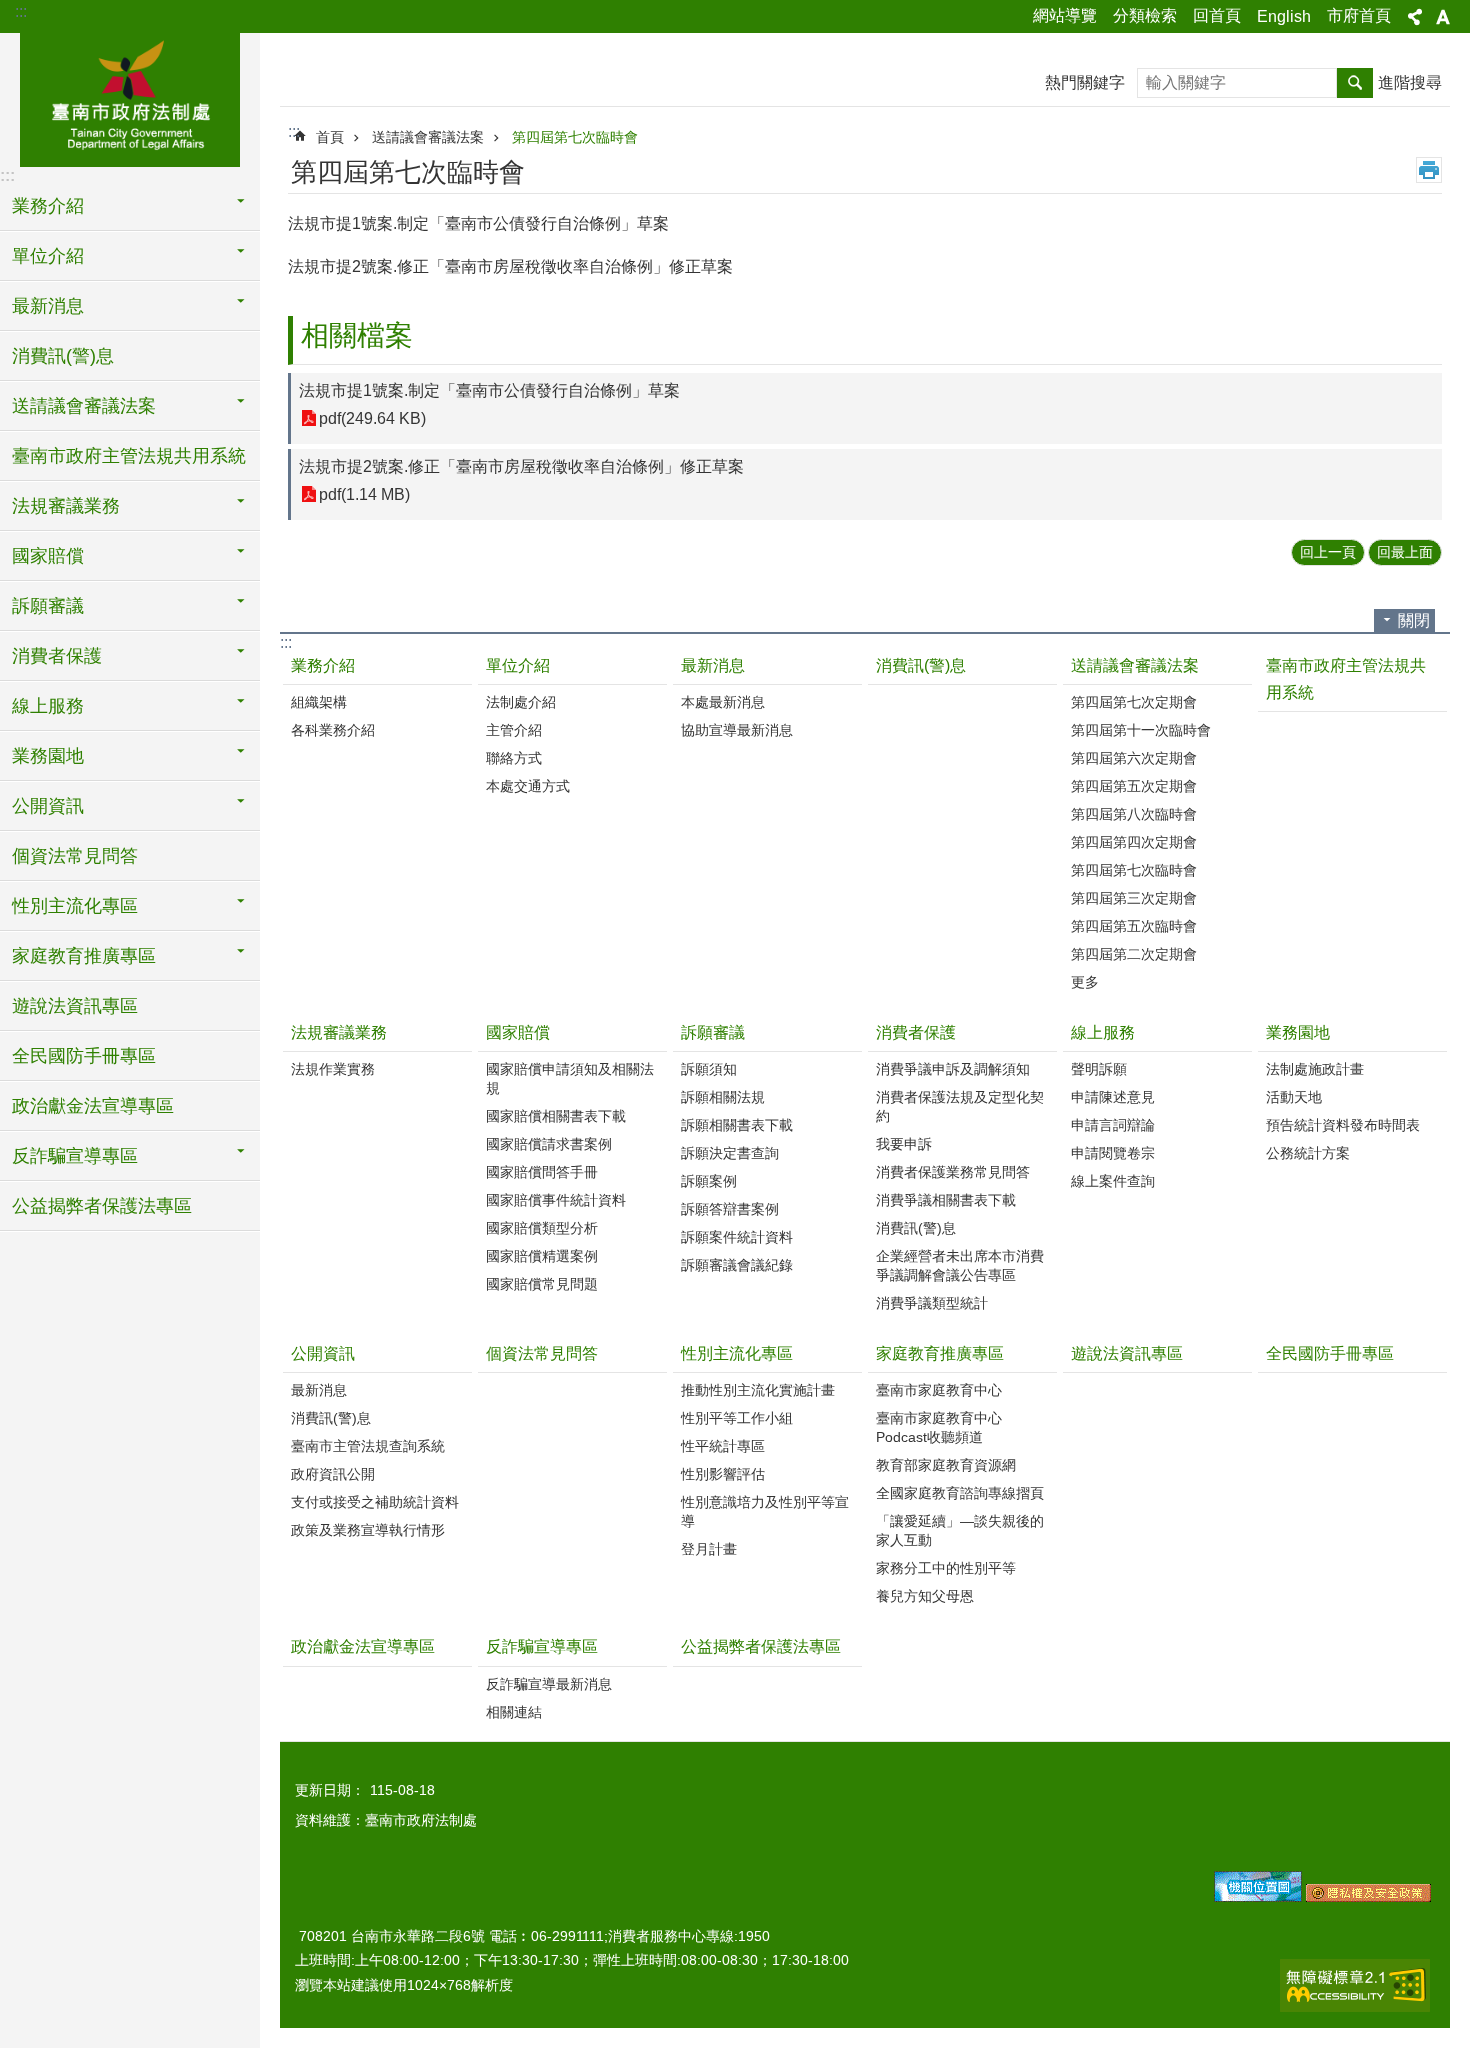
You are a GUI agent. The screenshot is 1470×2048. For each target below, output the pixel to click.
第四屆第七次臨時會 (575, 137)
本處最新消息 (723, 702)
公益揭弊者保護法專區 (102, 1206)
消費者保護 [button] (57, 656)
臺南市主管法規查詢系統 (368, 1446)
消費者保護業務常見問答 (953, 1172)
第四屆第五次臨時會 (1134, 926)
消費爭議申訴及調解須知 (953, 1069)
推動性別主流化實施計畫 (758, 1390)
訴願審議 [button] (48, 606)
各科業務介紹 (333, 730)
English (1284, 16)
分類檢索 (1145, 15)
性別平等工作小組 (737, 1418)
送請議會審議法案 (428, 137)
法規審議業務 (339, 1032)
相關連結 (514, 1712)
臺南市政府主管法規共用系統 (129, 456)
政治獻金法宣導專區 (93, 1106)
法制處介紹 (521, 702)
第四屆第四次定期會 (1134, 842)
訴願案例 (709, 1181)
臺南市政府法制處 (130, 97)
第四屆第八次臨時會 (1134, 814)
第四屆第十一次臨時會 (1141, 730)
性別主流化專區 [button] (75, 906)
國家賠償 (518, 1032)
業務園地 (1298, 1032)
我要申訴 (904, 1144)
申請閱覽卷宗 (1113, 1153)
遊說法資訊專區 (75, 1006)
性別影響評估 (723, 1474)
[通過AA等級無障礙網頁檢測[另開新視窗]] (1355, 1985)
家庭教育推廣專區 (940, 1353)
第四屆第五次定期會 (1134, 786)
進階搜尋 (1410, 82)
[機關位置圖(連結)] (1258, 1897)
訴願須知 (709, 1069)
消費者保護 (916, 1032)
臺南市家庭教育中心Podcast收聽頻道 (939, 1427)
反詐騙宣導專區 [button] (75, 1156)
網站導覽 (1065, 15)
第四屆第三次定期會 (1134, 898)
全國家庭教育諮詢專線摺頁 (960, 1493)
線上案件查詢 (1113, 1181)
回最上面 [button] (1405, 552)
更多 (1085, 982)
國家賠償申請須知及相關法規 (570, 1078)
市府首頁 (1359, 15)
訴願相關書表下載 (737, 1125)
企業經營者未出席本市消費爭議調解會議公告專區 (960, 1265)
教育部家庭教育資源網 (946, 1465)
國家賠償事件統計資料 (556, 1200)
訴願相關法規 (723, 1097)
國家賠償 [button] (48, 556)
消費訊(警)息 (63, 356)
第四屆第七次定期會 (1134, 702)
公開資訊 (323, 1353)
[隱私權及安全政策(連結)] (1368, 1897)
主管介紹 (514, 730)
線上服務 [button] (48, 706)
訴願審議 (713, 1032)
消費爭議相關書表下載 (946, 1200)
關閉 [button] (1414, 620)
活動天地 (1294, 1097)
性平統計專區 (723, 1446)
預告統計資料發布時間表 (1343, 1125)
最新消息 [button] (48, 306)
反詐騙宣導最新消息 (549, 1684)
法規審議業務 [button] (66, 506)
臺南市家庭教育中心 (939, 1390)
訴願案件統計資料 (737, 1237)
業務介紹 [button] (48, 206)
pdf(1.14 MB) (364, 494)
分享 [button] (1415, 17)
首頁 (330, 137)
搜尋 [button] (1355, 83)
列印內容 (1429, 170)
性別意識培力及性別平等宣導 (765, 1511)
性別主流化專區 (737, 1353)
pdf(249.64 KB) (372, 418)
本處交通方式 (528, 786)
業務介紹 (323, 665)
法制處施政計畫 (1315, 1069)
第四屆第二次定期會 (1134, 954)
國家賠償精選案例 (542, 1256)
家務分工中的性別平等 (946, 1568)
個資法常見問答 (75, 856)
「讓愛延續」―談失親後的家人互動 (960, 1530)
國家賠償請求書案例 (549, 1144)
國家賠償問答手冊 (542, 1172)
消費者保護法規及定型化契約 (960, 1106)
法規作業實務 (333, 1069)
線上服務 (1103, 1032)
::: (21, 11)
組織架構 (319, 702)
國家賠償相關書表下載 (556, 1116)
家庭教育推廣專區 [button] (84, 956)
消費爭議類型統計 (932, 1303)
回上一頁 (1328, 552)
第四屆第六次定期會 (1134, 758)
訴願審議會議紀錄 (737, 1265)
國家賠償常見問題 (542, 1284)
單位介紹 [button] (48, 256)
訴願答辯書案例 (730, 1209)
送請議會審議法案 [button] (84, 406)
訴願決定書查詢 (730, 1153)
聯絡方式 (514, 758)
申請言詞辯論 (1113, 1125)
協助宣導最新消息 (737, 730)
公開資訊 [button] (48, 806)
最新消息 (713, 665)
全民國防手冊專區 (84, 1056)
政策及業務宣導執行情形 (368, 1530)
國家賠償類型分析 (542, 1228)
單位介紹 (518, 665)
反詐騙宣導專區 (542, 1646)
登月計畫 (709, 1549)
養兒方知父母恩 (925, 1596)
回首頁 (1217, 15)
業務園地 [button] (48, 756)
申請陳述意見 (1113, 1097)
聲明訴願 (1099, 1069)
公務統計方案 (1308, 1153)
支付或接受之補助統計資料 (375, 1502)
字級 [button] (1443, 17)
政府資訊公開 (333, 1474)
